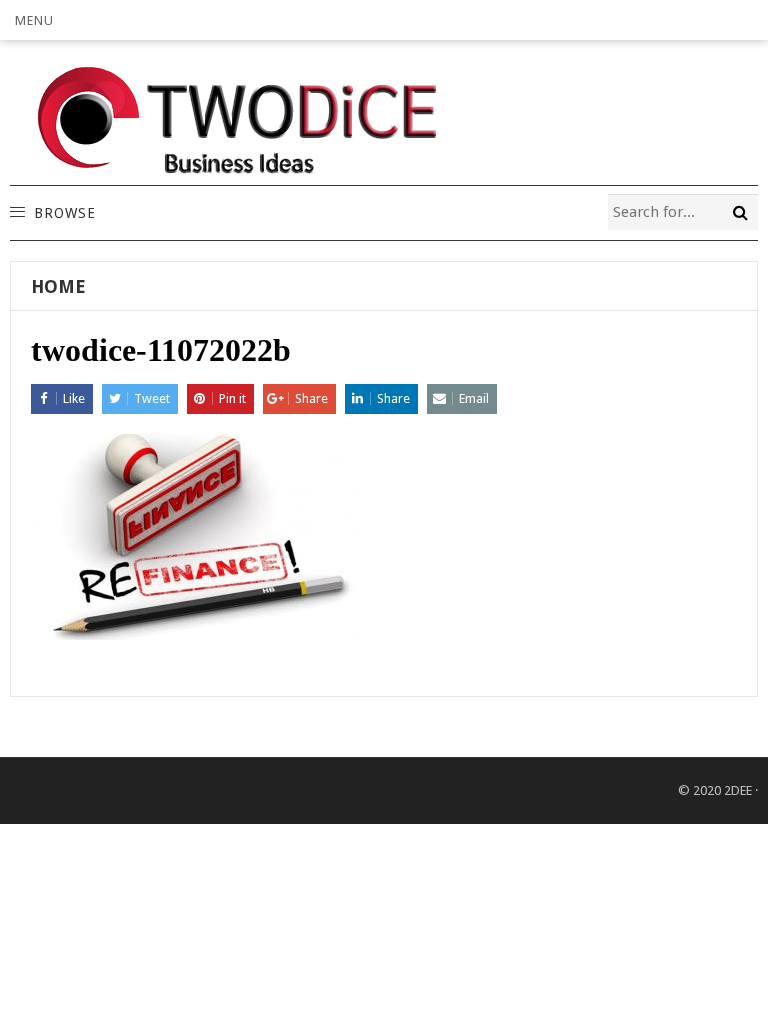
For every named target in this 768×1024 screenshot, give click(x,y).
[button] (34, 20)
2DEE (738, 790)
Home (58, 286)
